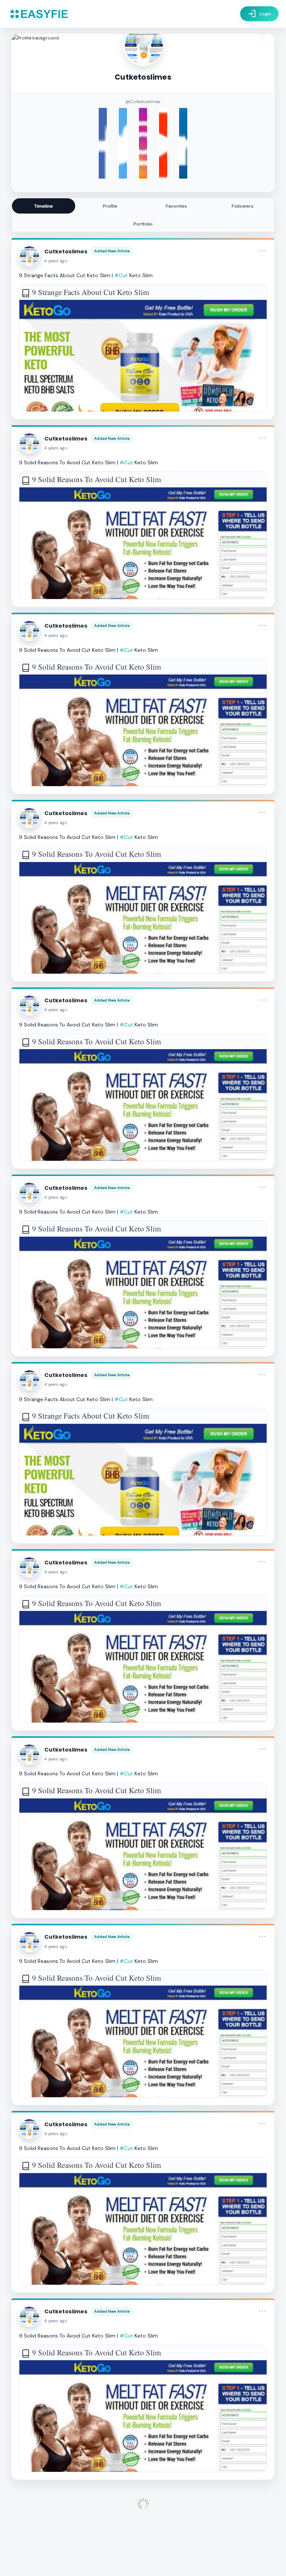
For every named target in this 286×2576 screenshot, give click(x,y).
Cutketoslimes (66, 251)
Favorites (176, 206)
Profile (110, 206)
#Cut (121, 275)
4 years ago (56, 261)
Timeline (44, 206)
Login (259, 14)
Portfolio (143, 224)
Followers (243, 206)
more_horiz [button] (263, 251)
